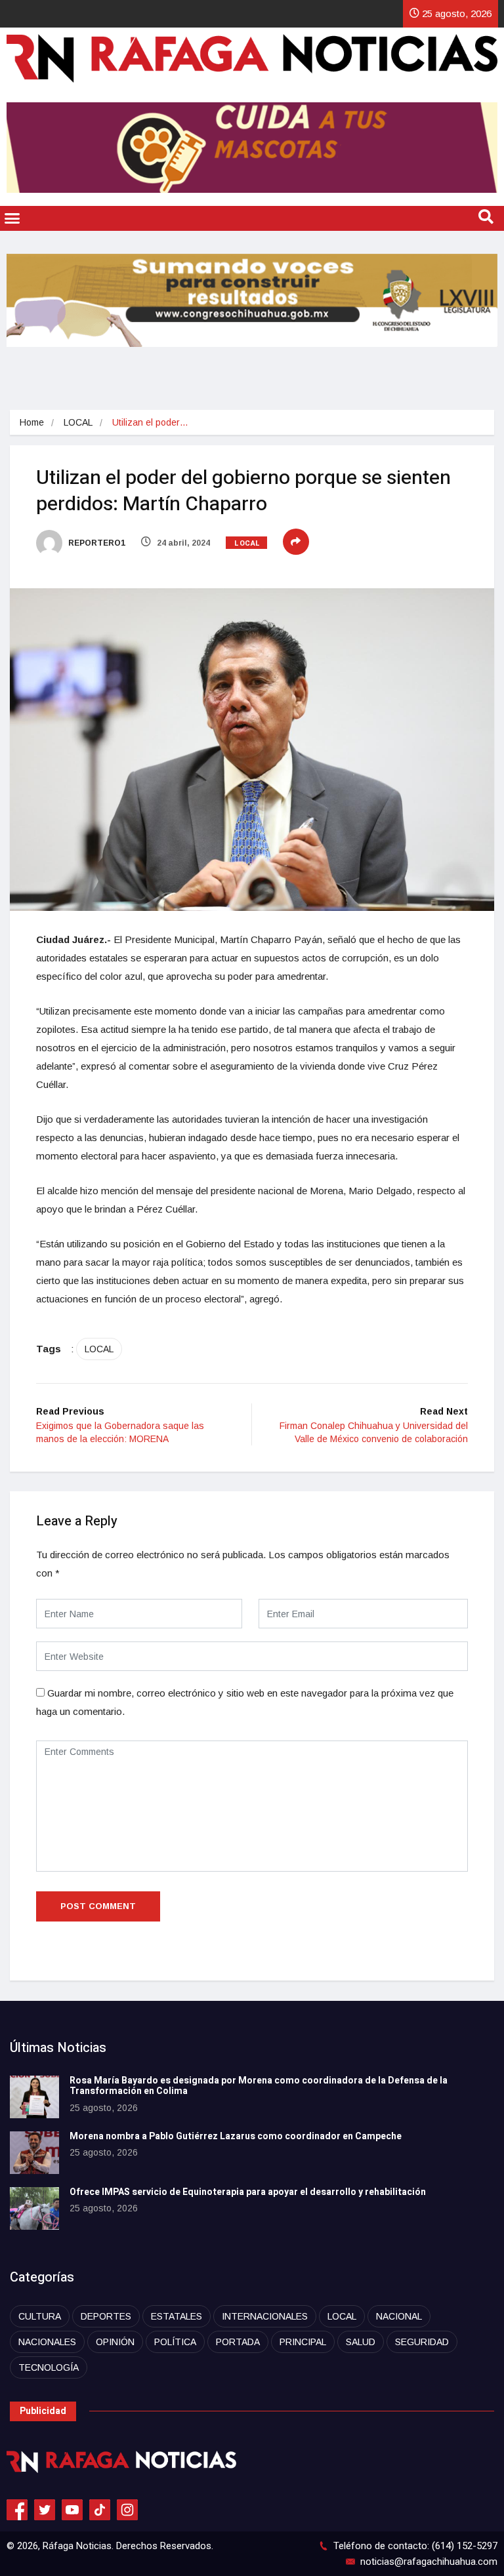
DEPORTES (106, 2316)
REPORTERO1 (96, 543)
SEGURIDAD (422, 2342)
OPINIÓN (115, 2342)
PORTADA (238, 2342)
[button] (12, 218)
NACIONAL (399, 2316)
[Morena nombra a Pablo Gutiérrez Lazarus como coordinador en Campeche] (34, 2153)
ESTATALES (177, 2316)
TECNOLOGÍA (49, 2367)
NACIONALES (47, 2342)
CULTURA (40, 2316)
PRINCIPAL (303, 2342)
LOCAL (78, 422)
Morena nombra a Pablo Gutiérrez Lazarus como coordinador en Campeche (236, 2136)
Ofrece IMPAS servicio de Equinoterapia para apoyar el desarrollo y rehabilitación (248, 2192)
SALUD (361, 2342)
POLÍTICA (175, 2342)
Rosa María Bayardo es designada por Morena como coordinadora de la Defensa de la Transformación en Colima (259, 2086)
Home (32, 422)
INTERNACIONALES (265, 2316)
